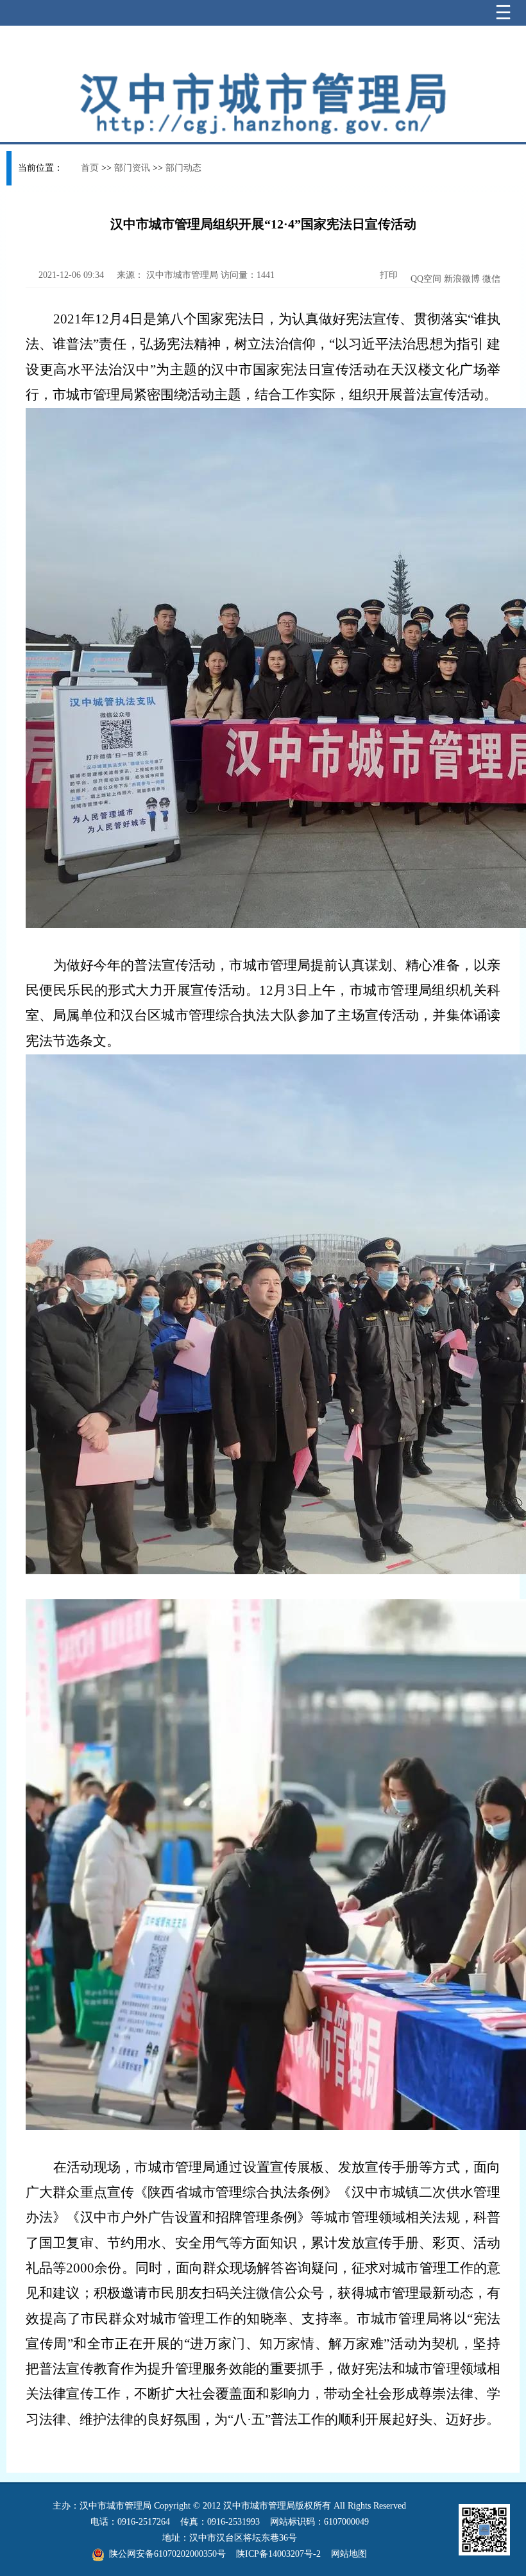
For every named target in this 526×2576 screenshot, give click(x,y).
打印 (387, 275)
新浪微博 (462, 279)
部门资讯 (132, 168)
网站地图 (349, 2554)
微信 (491, 279)
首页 (90, 168)
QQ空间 (426, 279)
